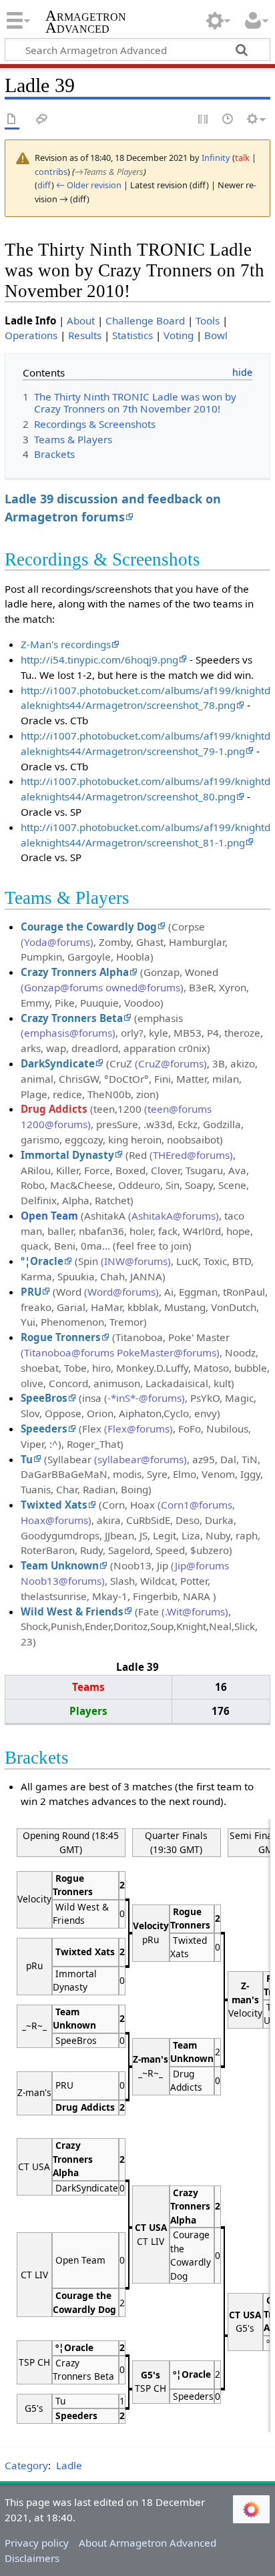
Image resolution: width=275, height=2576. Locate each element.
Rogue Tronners (61, 1337)
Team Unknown (60, 1565)
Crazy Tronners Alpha (75, 972)
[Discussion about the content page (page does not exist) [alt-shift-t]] (42, 120)
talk (242, 158)
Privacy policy (37, 2543)
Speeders (44, 1429)
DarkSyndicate (58, 1063)
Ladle (69, 2465)
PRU (31, 1292)
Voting (179, 335)
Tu (27, 1459)
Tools (208, 320)
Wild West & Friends (72, 1611)
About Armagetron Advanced (148, 2543)
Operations (31, 335)
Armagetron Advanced (86, 23)
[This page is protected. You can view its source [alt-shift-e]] (204, 120)
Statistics (132, 335)
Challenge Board (145, 320)
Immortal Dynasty (67, 1155)
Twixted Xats (54, 1505)
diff (44, 185)
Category (26, 2465)
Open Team (49, 1216)
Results (85, 335)
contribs (51, 172)
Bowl (216, 335)
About (81, 320)
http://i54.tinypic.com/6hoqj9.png (99, 660)
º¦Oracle (42, 1261)
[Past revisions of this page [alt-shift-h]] (228, 120)
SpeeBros (44, 1398)
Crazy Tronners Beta (72, 1018)
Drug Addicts (54, 1109)
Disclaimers (32, 2558)
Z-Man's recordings (66, 644)
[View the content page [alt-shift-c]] (12, 120)
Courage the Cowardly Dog (89, 927)
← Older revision (89, 185)
